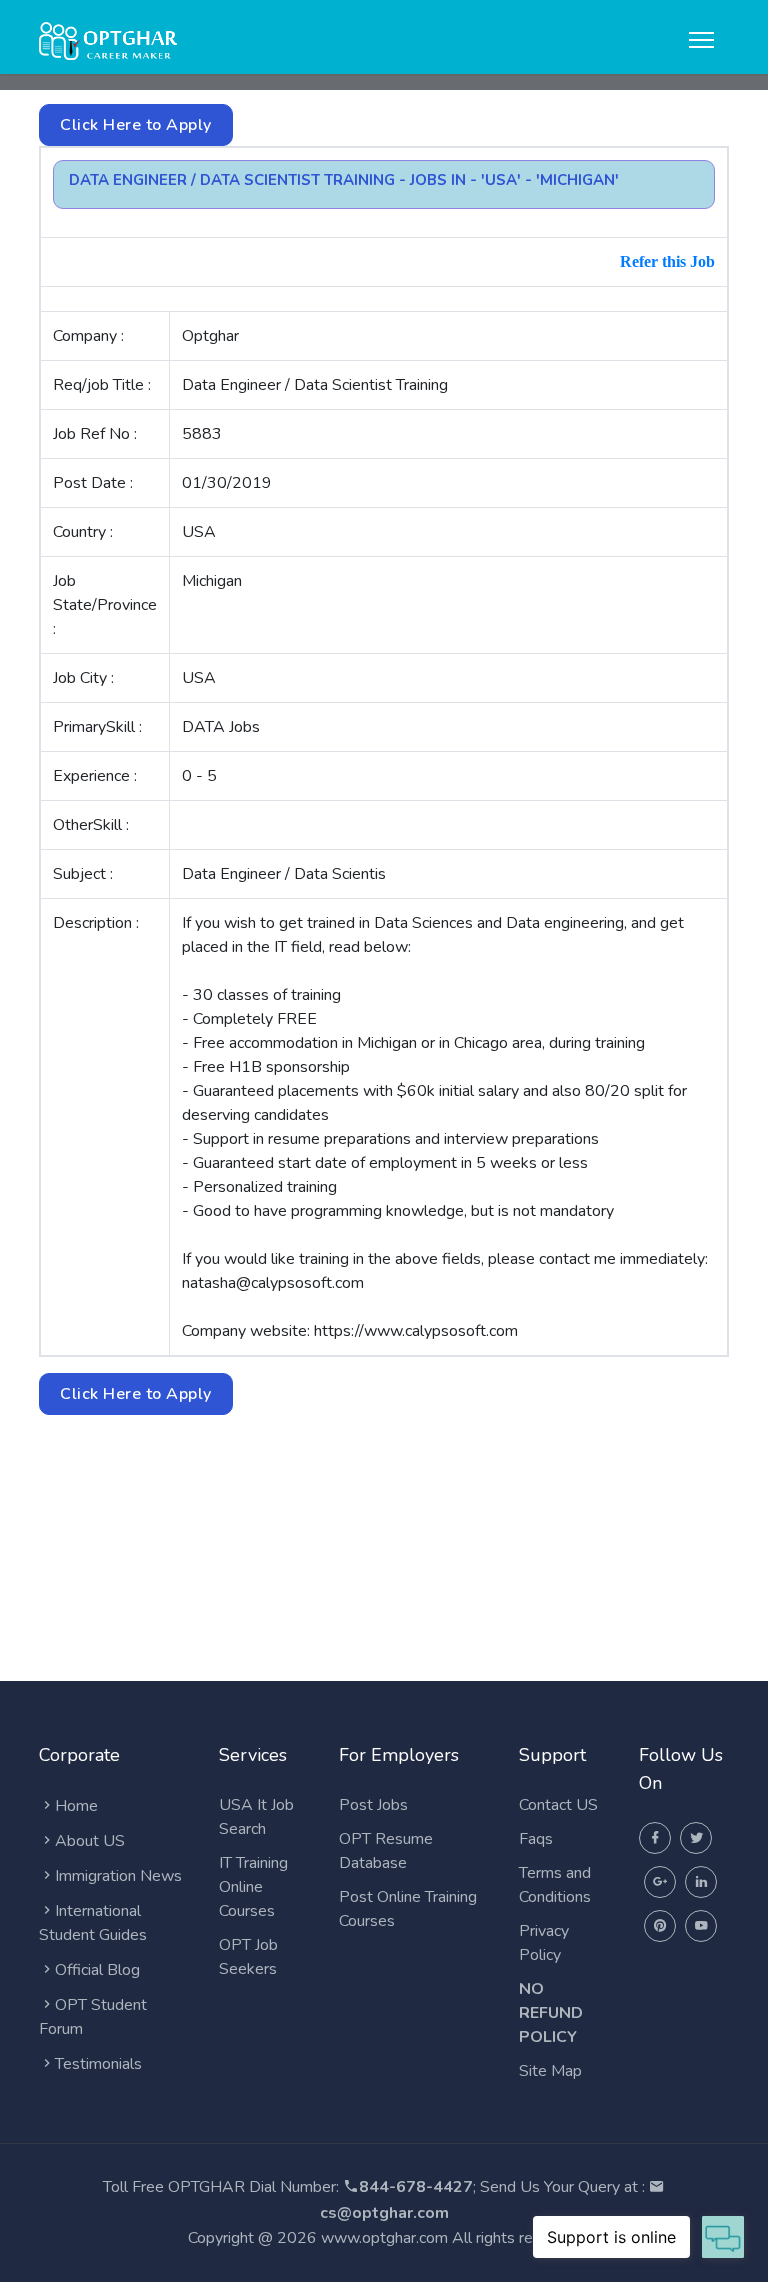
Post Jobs (373, 1805)
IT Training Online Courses (253, 1887)
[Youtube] (701, 1926)
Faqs (536, 1839)
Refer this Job (667, 261)
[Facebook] (655, 1838)
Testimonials (98, 2064)
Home (76, 1806)
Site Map (550, 2071)
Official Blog (97, 1970)
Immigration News (118, 1876)
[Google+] (660, 1882)
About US (90, 1841)
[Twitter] (696, 1838)
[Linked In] (701, 1882)
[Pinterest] (660, 1926)
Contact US (558, 1805)
